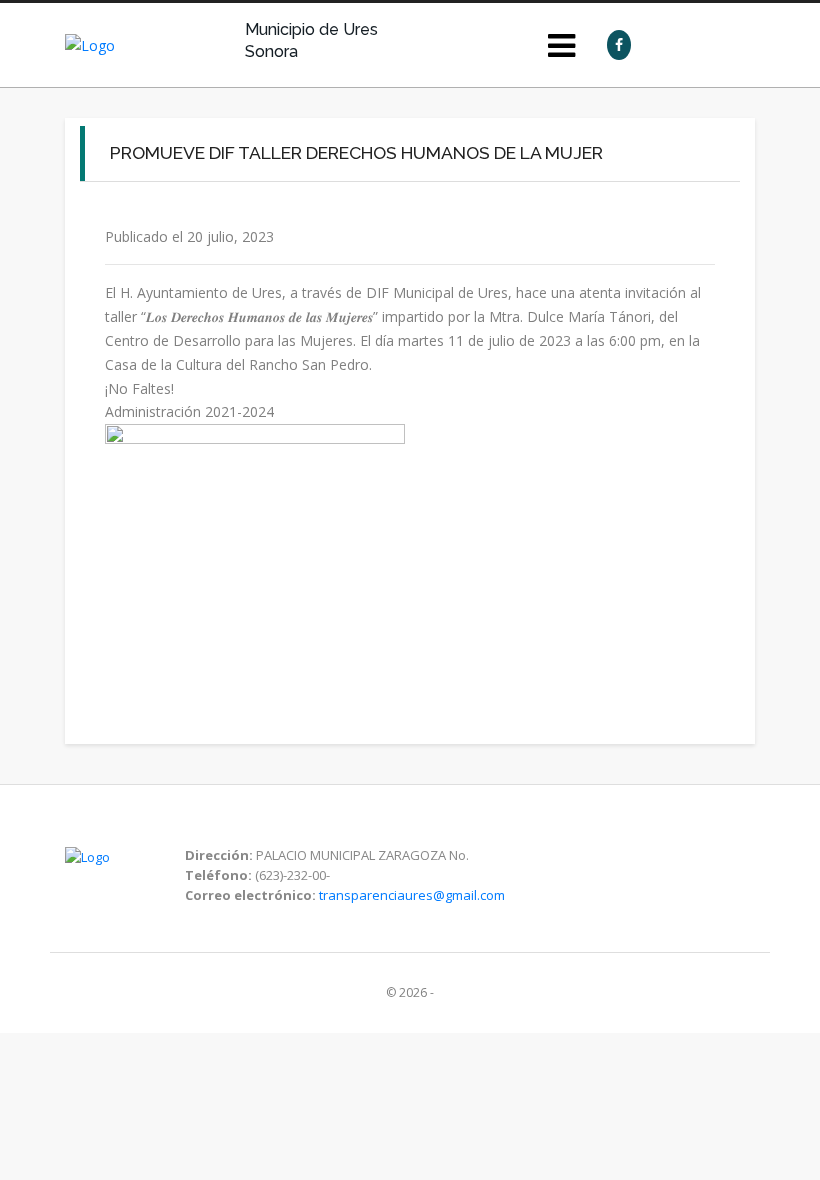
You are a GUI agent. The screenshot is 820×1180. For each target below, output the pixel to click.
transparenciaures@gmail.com (412, 895)
